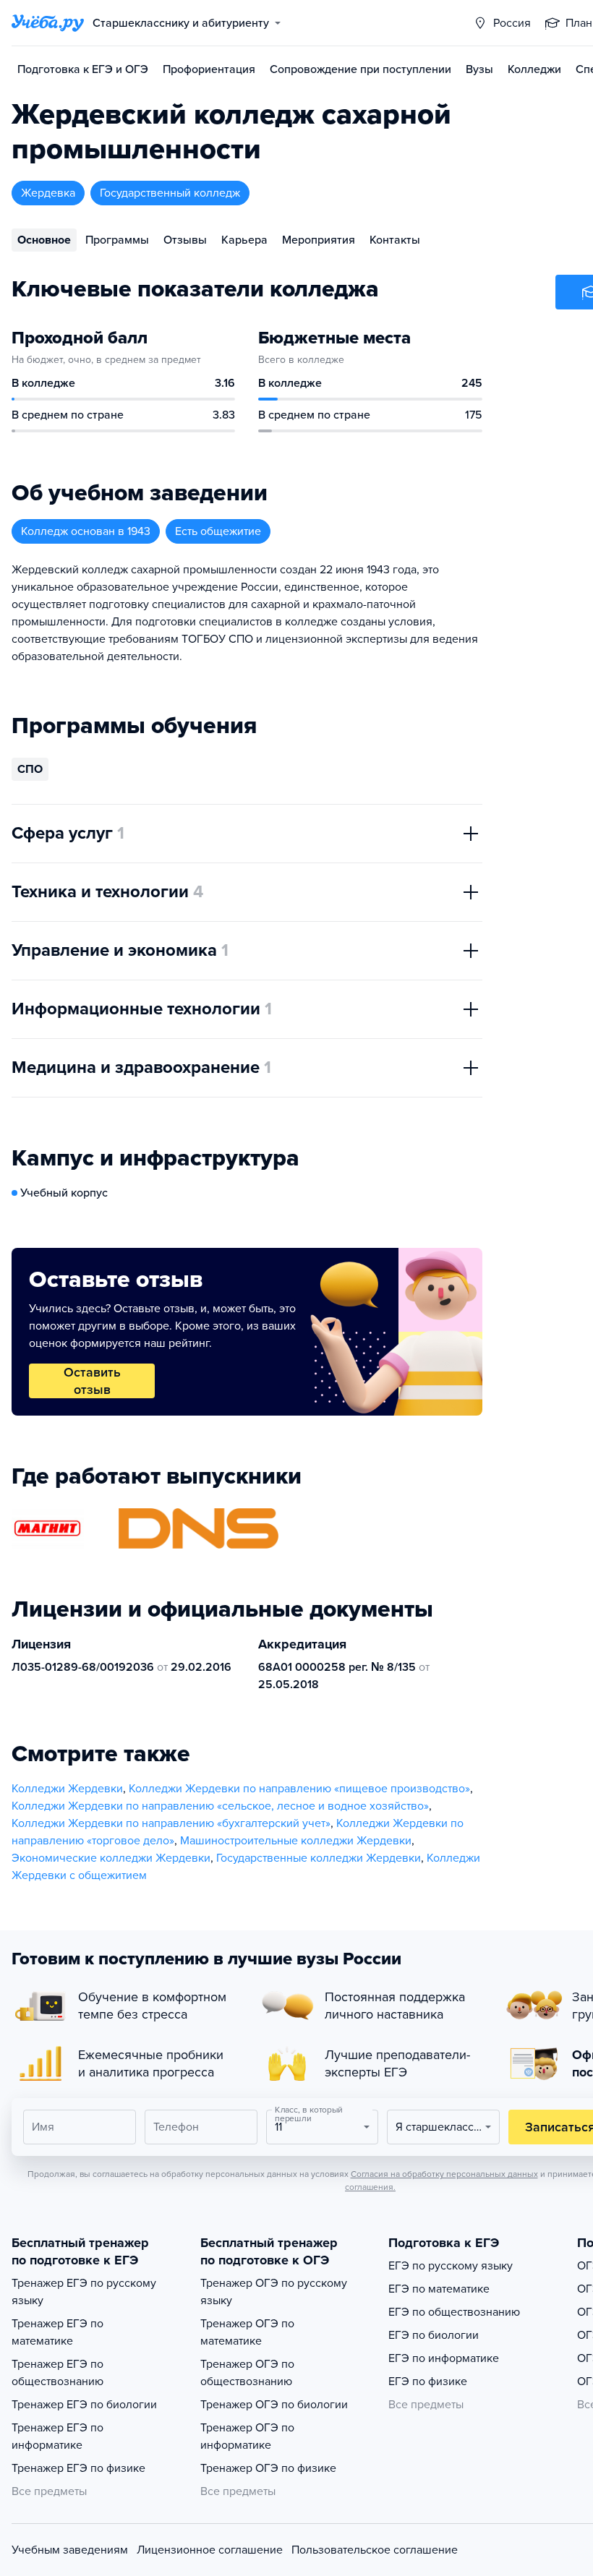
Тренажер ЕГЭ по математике (57, 2332)
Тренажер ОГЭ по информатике (247, 2436)
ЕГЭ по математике (439, 2289)
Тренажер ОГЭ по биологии (274, 2405)
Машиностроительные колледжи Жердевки (296, 1841)
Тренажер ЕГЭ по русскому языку (84, 2292)
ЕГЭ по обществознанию (454, 2312)
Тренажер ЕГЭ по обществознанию (57, 2373)
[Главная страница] (48, 23)
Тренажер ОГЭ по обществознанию (247, 2373)
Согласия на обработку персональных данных (444, 2174)
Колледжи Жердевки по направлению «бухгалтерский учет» (171, 1823)
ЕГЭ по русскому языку (451, 2266)
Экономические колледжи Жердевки (111, 1858)
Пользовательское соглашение (375, 2550)
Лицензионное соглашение (210, 2550)
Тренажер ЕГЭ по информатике (57, 2436)
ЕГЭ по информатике (444, 2358)
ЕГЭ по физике (428, 2382)
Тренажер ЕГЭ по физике (78, 2468)
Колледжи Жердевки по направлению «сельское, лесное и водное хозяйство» (220, 1806)
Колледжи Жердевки (67, 1789)
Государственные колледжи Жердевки (319, 1858)
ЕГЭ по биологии (434, 2335)
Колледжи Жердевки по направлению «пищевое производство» (299, 1789)
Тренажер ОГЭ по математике (247, 2332)
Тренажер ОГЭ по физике (268, 2468)
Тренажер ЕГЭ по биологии (84, 2405)
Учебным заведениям (70, 2550)
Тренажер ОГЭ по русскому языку (274, 2292)
